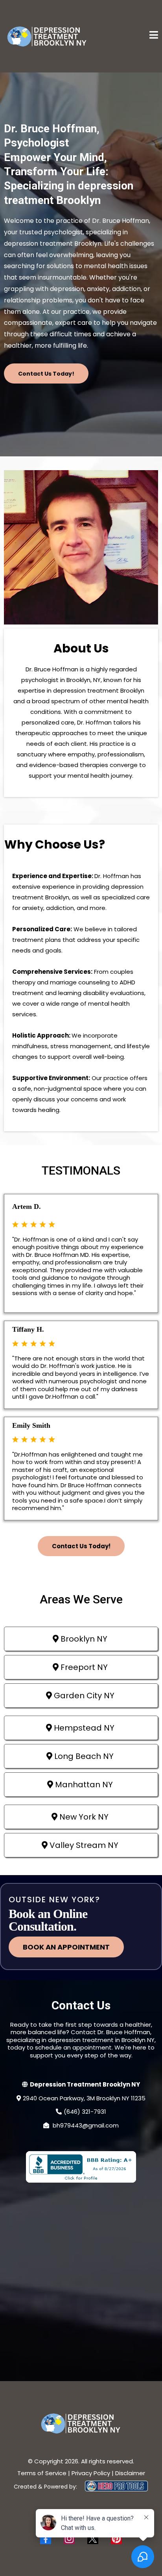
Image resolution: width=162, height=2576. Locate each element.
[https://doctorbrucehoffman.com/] (47, 36)
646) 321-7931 (86, 2112)
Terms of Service (42, 2473)
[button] (154, 36)
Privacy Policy (91, 2473)
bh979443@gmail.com (86, 2125)
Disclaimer (130, 2473)
